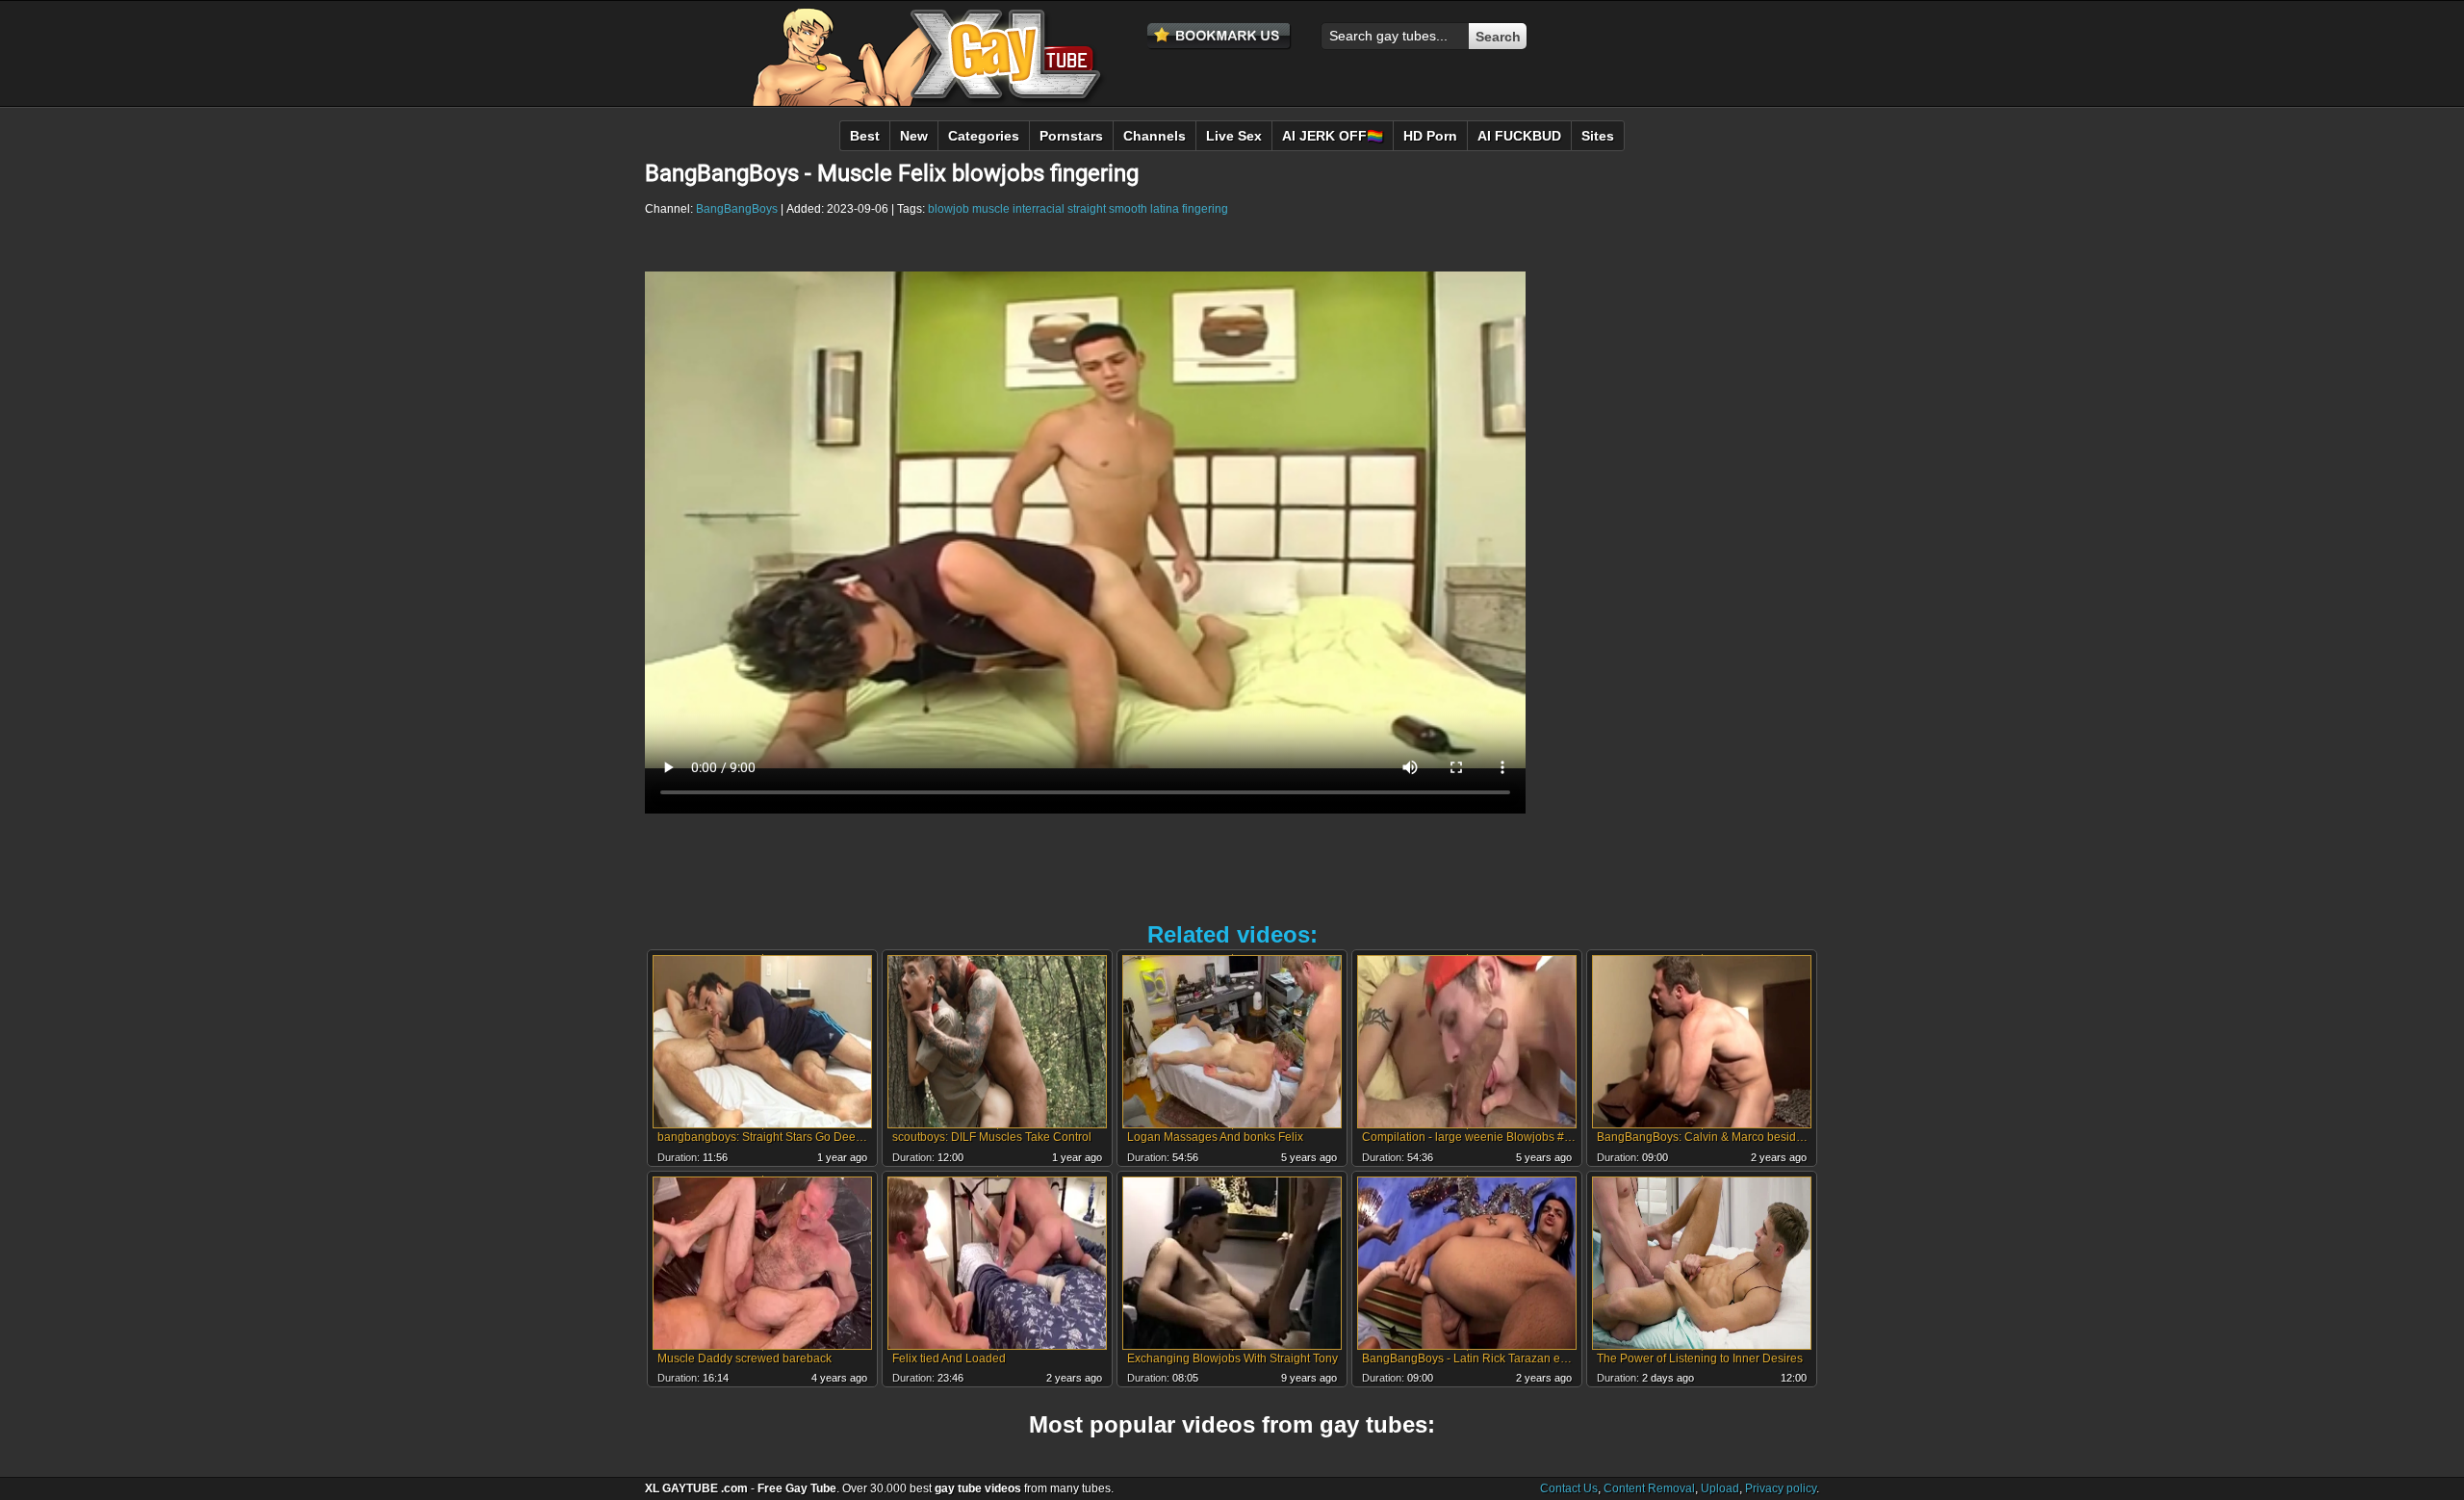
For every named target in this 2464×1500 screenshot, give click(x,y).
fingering (1205, 209)
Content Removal (1649, 1488)
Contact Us (1569, 1488)
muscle (991, 209)
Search (1498, 37)
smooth (1128, 209)
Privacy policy (1781, 1488)
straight (1087, 209)
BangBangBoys (737, 209)
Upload (1720, 1488)
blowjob (949, 209)
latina (1165, 209)
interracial (1039, 209)
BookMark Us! (1219, 37)
